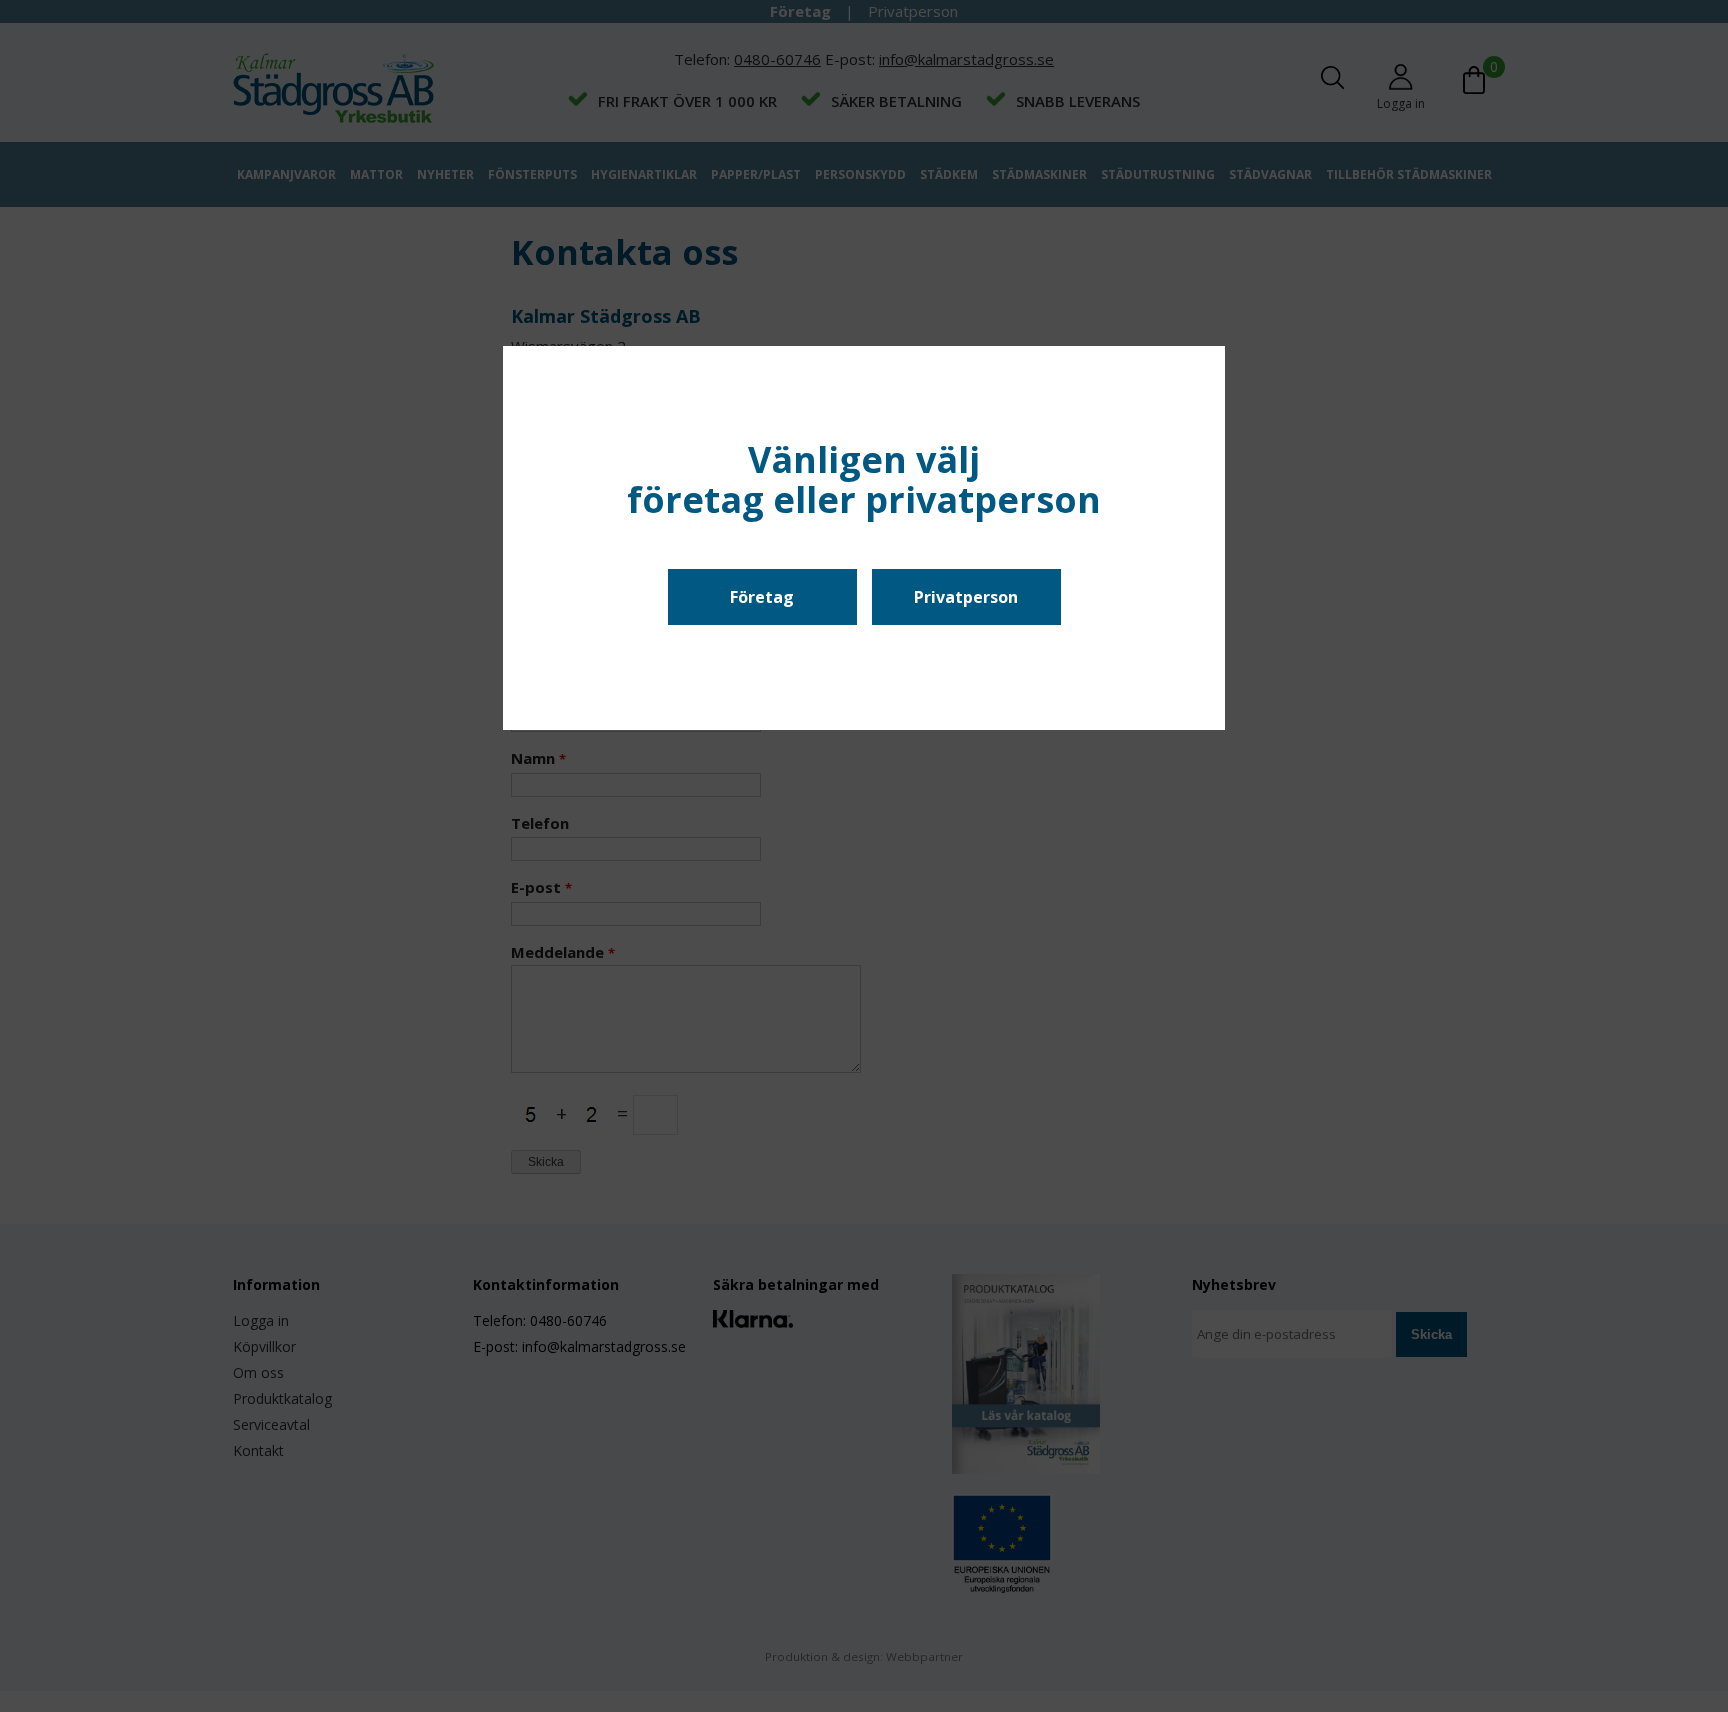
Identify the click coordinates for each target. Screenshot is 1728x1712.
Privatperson (966, 597)
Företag (762, 597)
